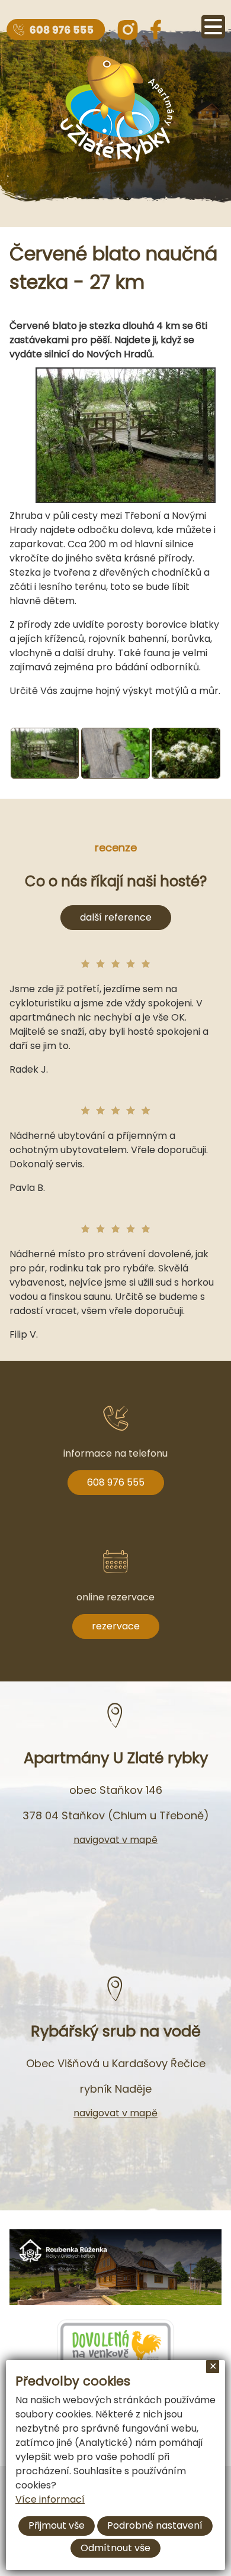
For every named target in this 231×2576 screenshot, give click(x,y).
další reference (116, 917)
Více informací (50, 2499)
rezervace (116, 1626)
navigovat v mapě (115, 1840)
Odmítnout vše (115, 2548)
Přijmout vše (57, 2525)
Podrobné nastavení (155, 2525)
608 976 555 (116, 1482)
